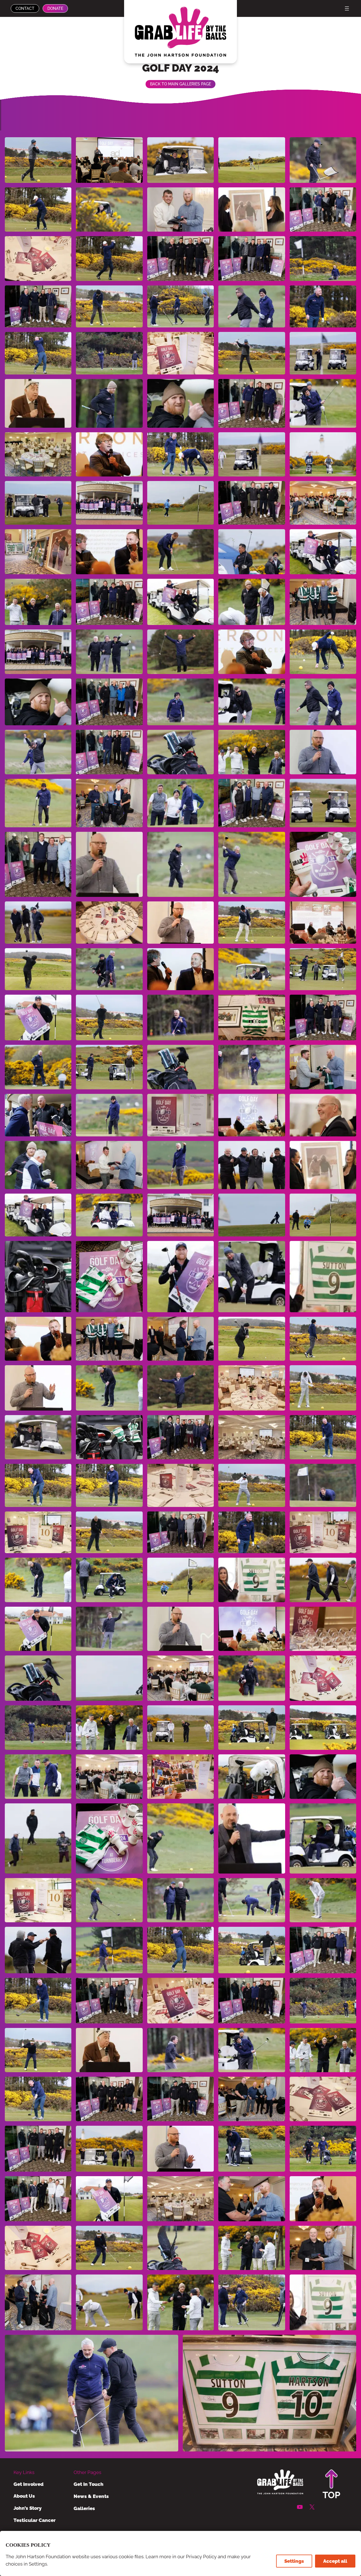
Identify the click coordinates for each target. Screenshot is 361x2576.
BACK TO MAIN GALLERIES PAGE (180, 84)
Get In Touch (89, 2484)
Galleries (84, 2508)
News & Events (91, 2496)
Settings (294, 2561)
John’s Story (27, 2508)
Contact (25, 8)
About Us (24, 2496)
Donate (55, 8)
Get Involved (28, 2484)
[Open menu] (347, 8)
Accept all (335, 2561)
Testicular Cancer (35, 2520)
